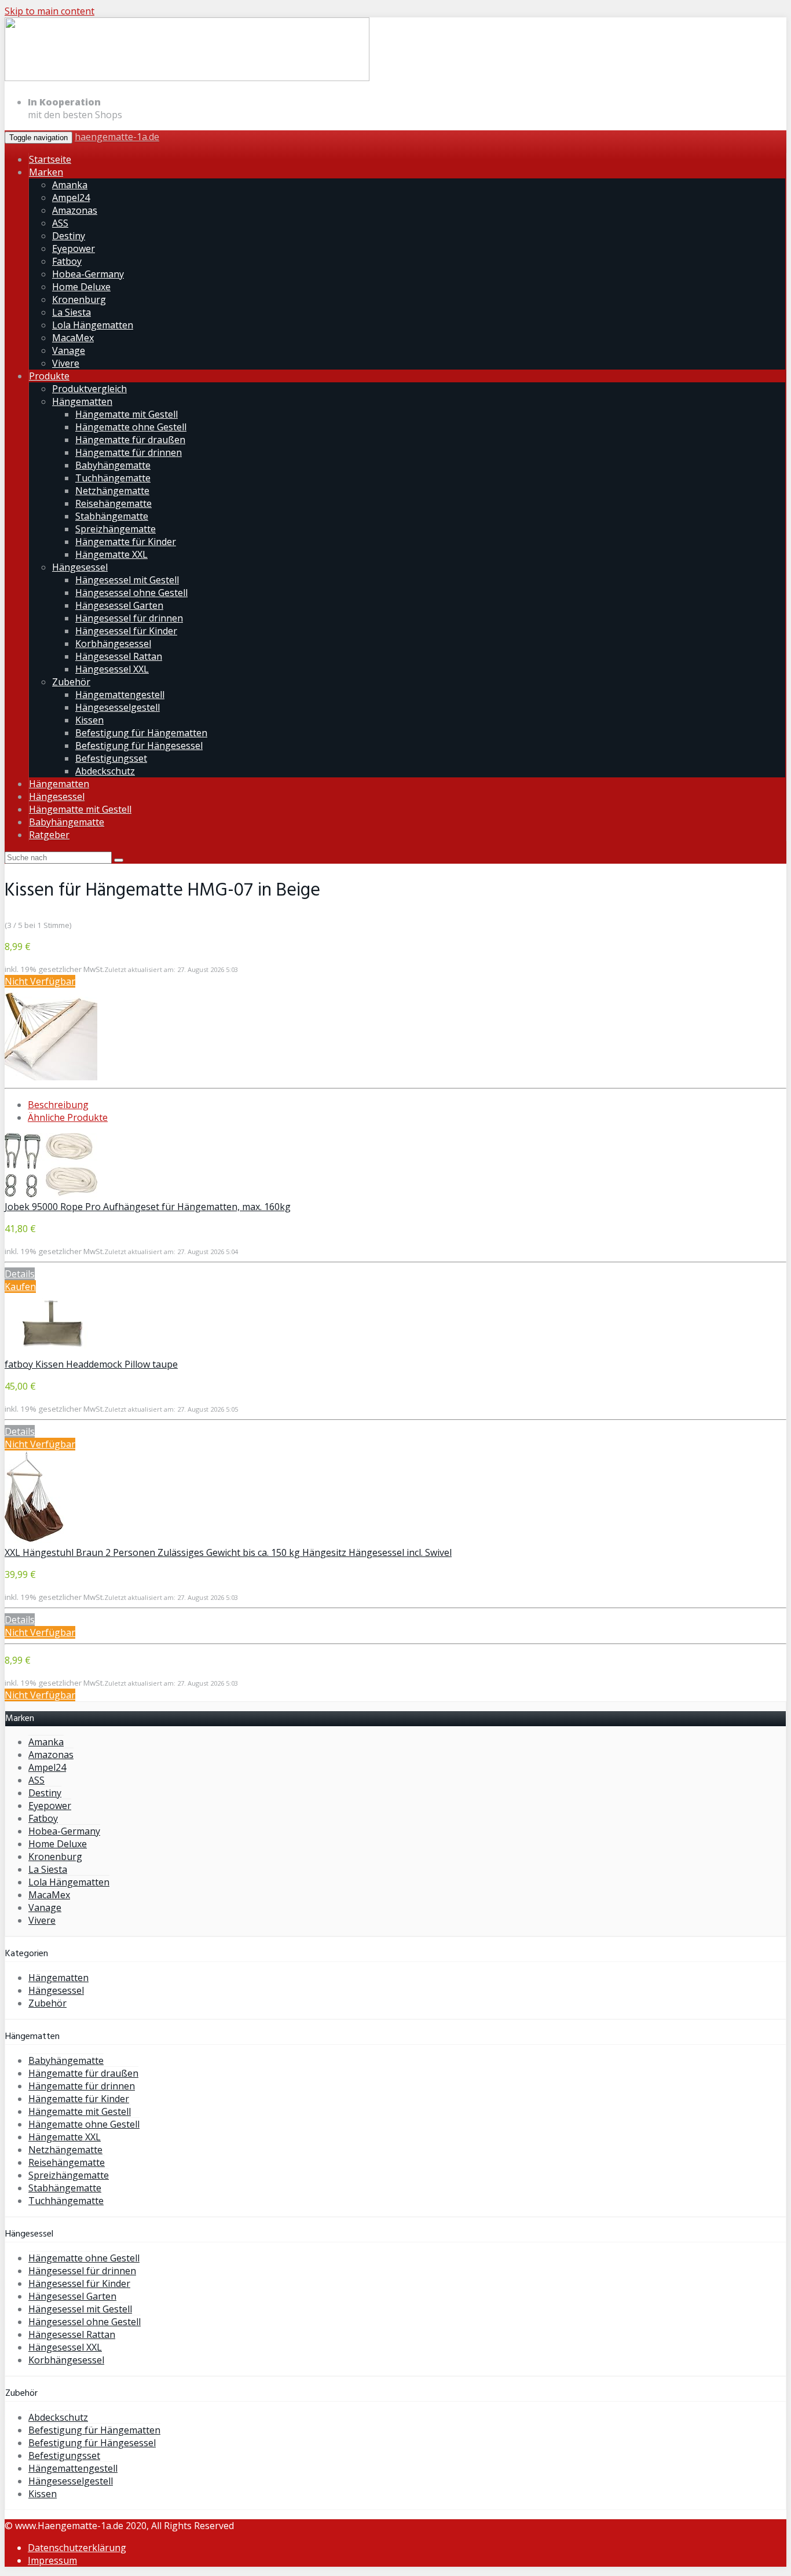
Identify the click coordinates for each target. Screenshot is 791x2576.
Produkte (49, 376)
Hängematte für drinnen (129, 452)
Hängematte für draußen (130, 440)
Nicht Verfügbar (40, 981)
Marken (46, 172)
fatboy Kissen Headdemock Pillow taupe (91, 1364)
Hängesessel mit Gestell (127, 580)
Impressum (52, 2560)
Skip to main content (50, 11)
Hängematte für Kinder (126, 542)
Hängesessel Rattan (119, 656)
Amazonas (75, 210)
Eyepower (74, 249)
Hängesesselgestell (118, 707)
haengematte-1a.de (117, 137)
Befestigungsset (111, 758)
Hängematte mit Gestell (127, 414)
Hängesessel (80, 567)
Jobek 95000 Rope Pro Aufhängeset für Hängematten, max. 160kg (148, 1207)
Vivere (66, 363)
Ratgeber (49, 835)
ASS (60, 223)
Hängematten (82, 401)
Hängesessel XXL (112, 669)
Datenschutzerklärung (77, 2548)
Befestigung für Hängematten (141, 733)
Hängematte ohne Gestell (131, 427)
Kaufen (20, 1287)
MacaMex (73, 338)
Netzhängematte (112, 491)
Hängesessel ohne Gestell (131, 593)
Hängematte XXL (111, 554)
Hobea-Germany (88, 274)
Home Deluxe (81, 287)
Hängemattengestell (120, 695)
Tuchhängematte (113, 478)
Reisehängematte (113, 503)
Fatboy (67, 261)
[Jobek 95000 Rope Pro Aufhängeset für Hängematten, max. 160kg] (51, 1194)
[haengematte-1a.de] (187, 79)
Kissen (89, 720)
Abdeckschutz (105, 771)
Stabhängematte (112, 516)
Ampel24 (71, 198)
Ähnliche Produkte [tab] (68, 1117)
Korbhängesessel (113, 644)
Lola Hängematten (93, 325)
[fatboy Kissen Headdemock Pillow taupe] (51, 1351)
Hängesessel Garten (119, 605)
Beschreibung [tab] (58, 1105)
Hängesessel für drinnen (129, 618)
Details (20, 1274)
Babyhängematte (113, 465)
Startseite (50, 159)
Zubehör (71, 682)
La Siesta (72, 312)
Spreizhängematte (116, 529)
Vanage (69, 350)
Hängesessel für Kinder (126, 631)
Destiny (69, 236)
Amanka (70, 185)
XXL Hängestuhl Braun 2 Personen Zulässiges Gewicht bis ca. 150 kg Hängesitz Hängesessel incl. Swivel (228, 1552)
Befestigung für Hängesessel (139, 746)
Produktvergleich (89, 389)
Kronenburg (79, 299)
